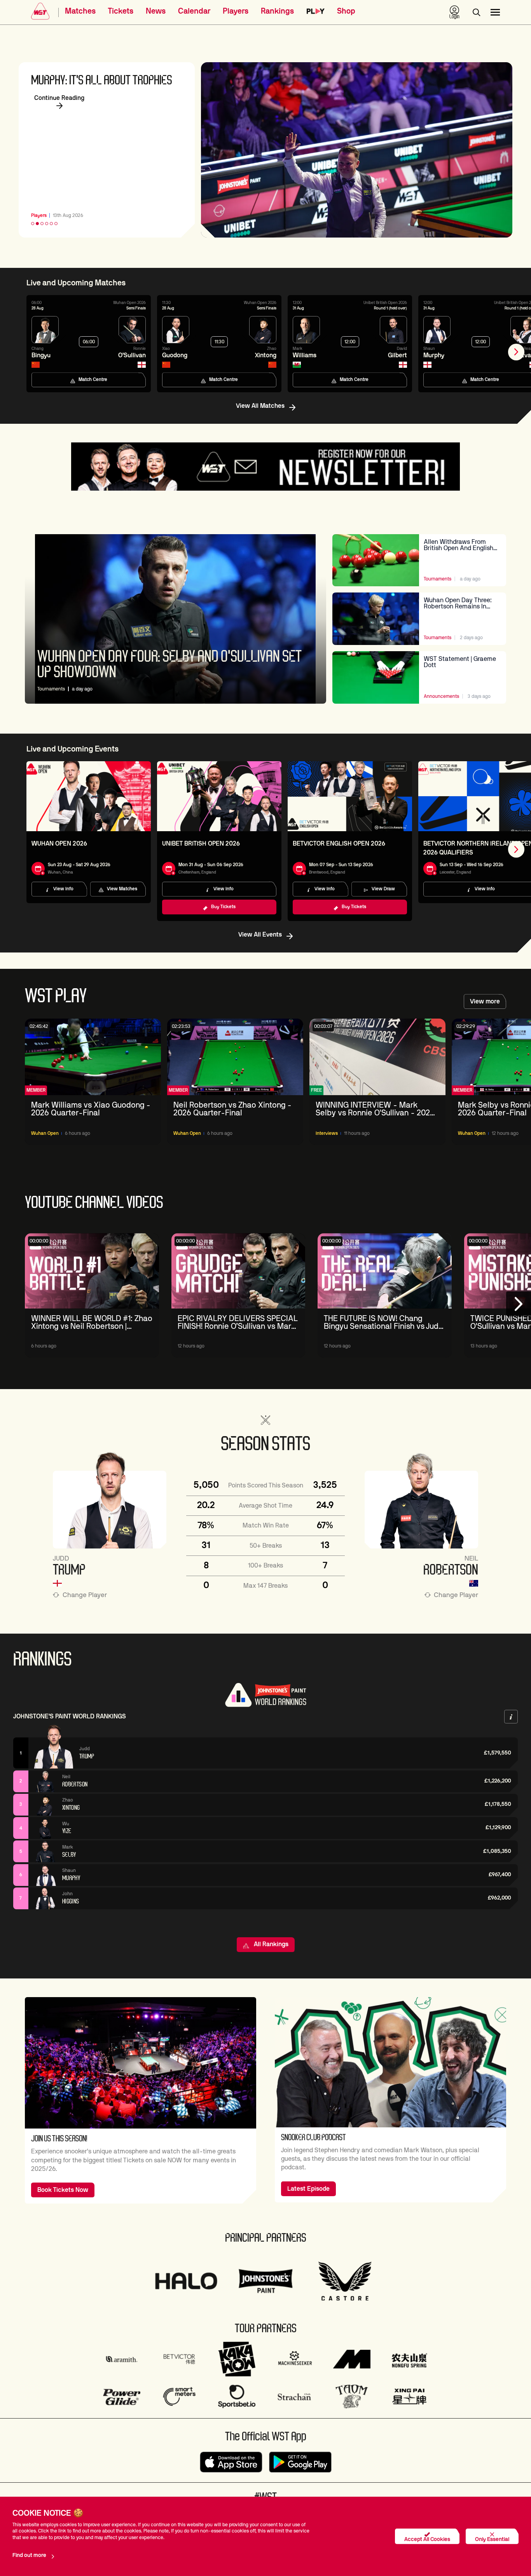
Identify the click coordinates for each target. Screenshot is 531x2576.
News (156, 11)
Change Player (85, 1595)
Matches (80, 11)
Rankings (277, 11)
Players (236, 11)
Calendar (194, 11)
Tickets (121, 11)
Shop (346, 11)
